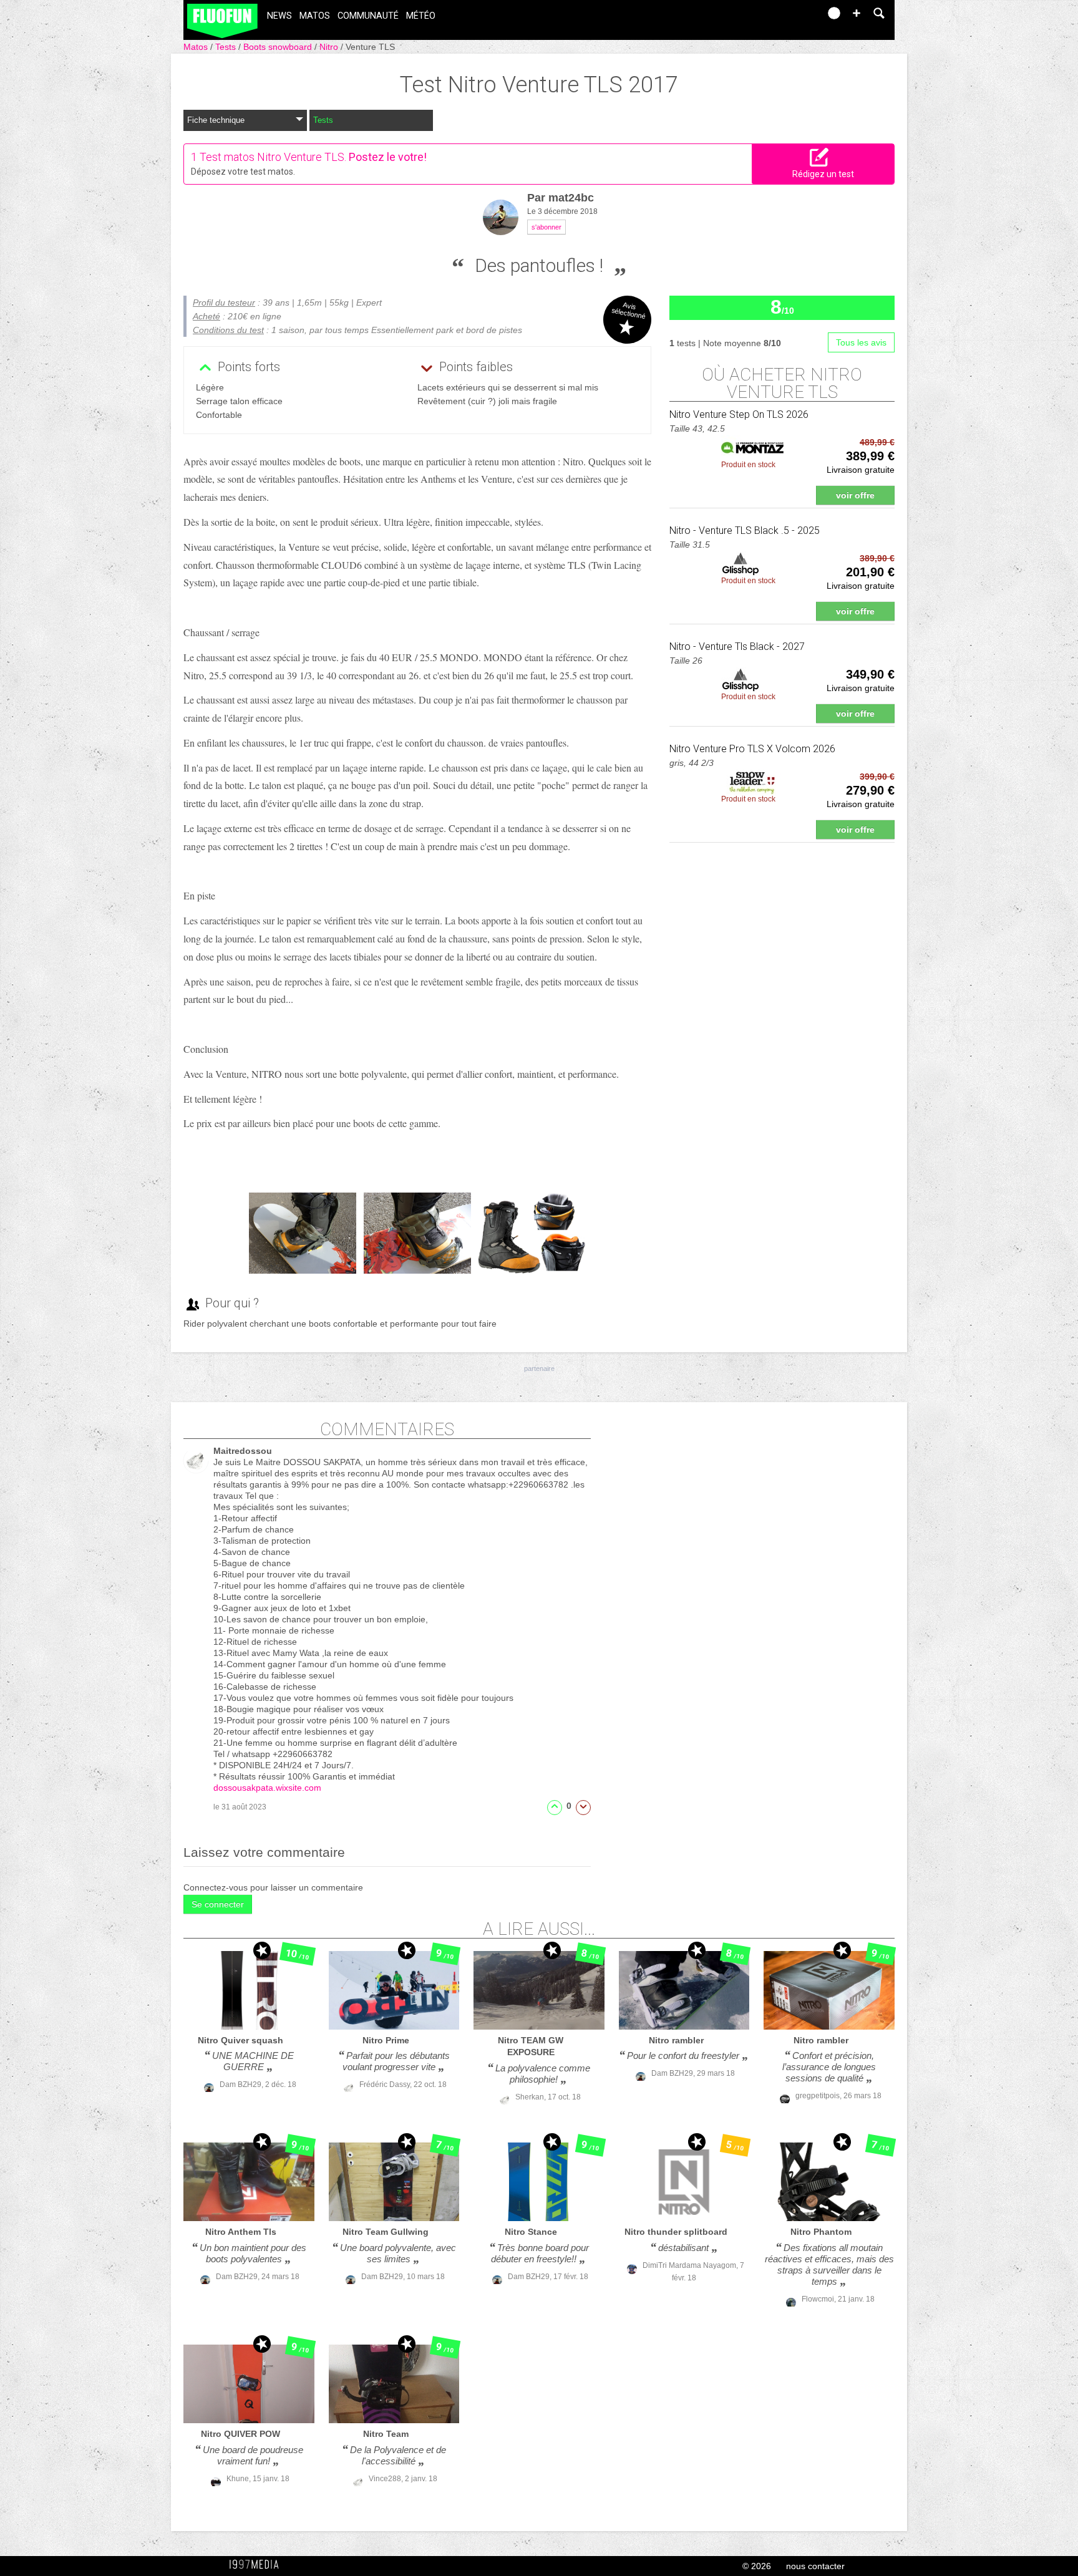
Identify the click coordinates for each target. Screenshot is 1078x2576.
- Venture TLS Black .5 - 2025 (745, 530)
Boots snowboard (279, 47)
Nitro (330, 47)
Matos (315, 16)
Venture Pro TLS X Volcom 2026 (752, 749)
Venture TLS (370, 47)
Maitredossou (243, 1451)
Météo (421, 16)
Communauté (368, 16)
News (279, 16)
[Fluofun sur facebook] (784, 17)
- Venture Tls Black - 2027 (737, 646)
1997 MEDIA (258, 2565)
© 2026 (757, 2566)
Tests (227, 47)
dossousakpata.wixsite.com (267, 1788)
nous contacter (815, 2566)
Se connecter (218, 1904)
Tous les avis (861, 342)
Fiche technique (216, 120)
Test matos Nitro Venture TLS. (273, 157)
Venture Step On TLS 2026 (739, 414)
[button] (857, 13)
